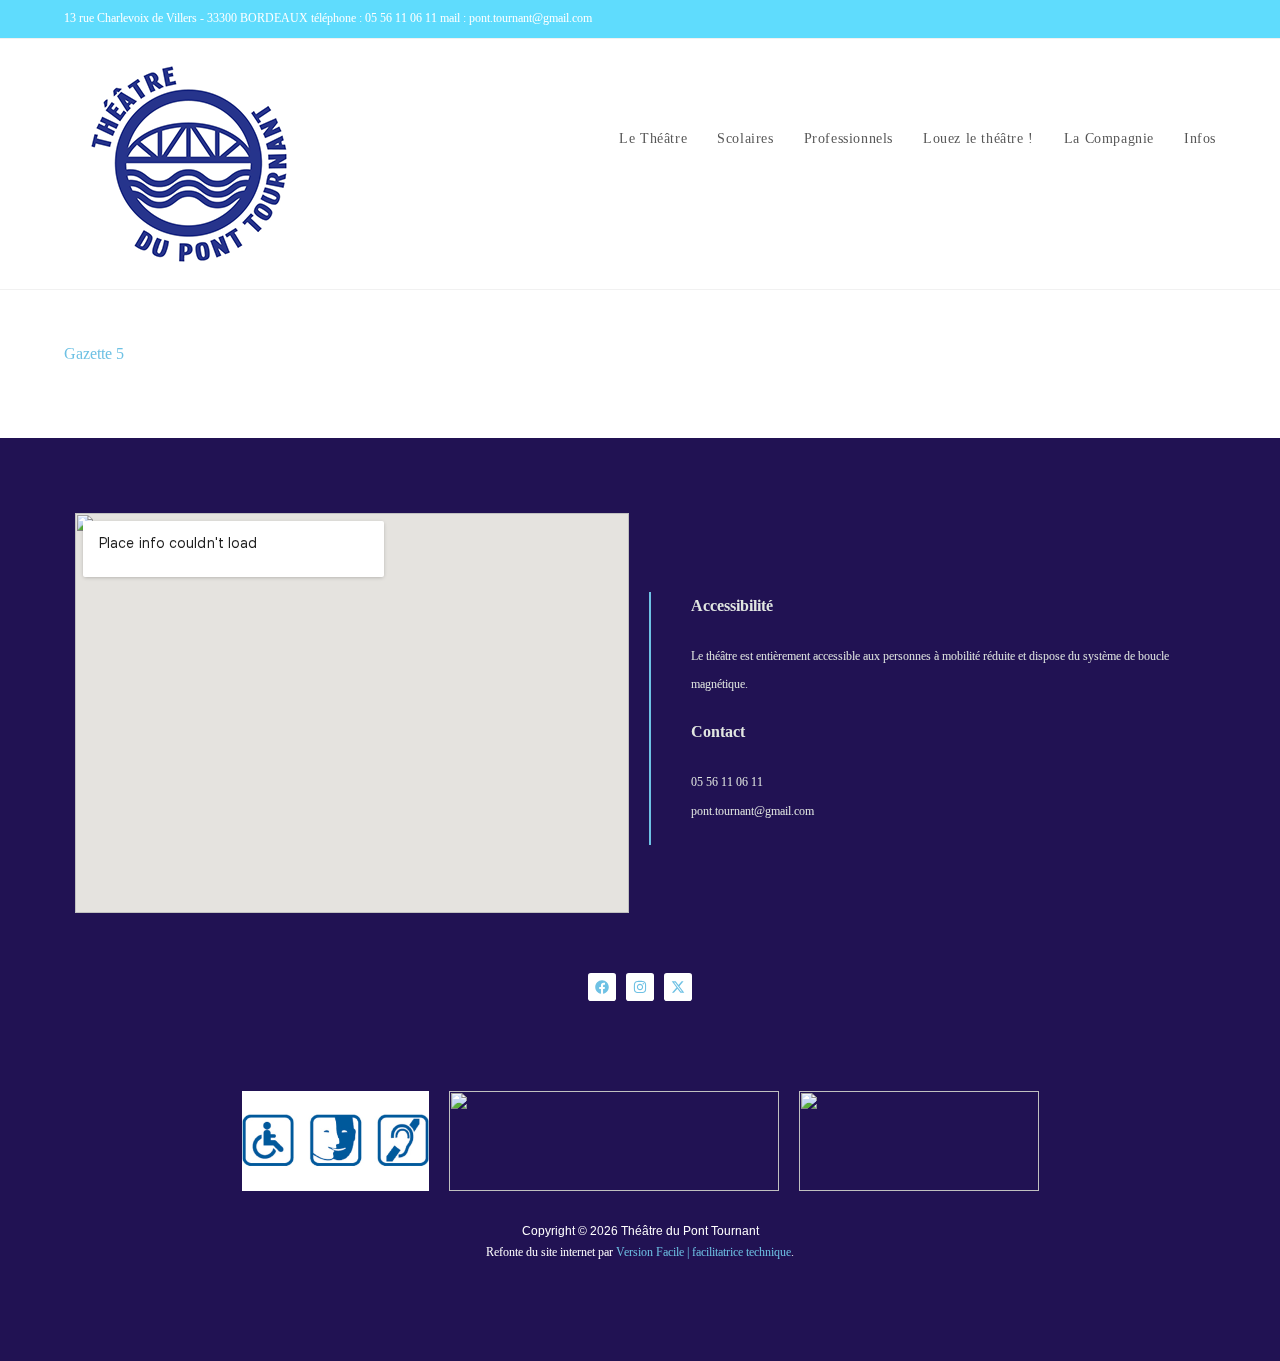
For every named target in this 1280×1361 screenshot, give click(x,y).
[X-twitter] (678, 987)
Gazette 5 (94, 353)
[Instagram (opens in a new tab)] (1207, 19)
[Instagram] (640, 987)
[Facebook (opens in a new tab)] (1187, 19)
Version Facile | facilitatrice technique (703, 1252)
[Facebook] (602, 987)
